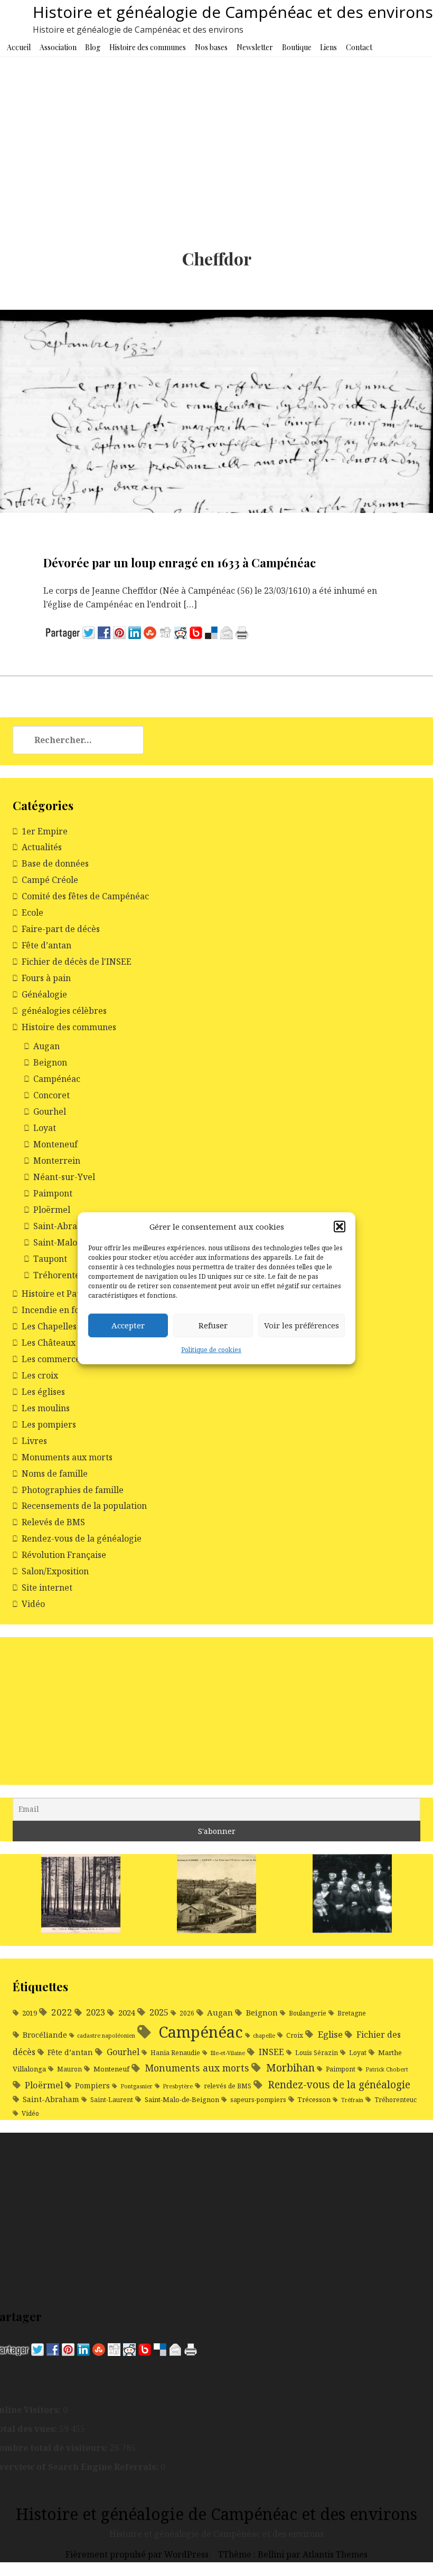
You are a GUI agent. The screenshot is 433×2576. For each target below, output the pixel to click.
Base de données (55, 863)
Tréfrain (352, 2100)
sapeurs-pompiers (258, 2100)
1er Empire (45, 831)
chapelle (264, 2036)
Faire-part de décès (61, 929)
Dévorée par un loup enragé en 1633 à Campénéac (180, 563)
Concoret (51, 1095)
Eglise (330, 2034)
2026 (187, 2013)
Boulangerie (308, 2013)
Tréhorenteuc (61, 1275)
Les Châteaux (49, 1343)
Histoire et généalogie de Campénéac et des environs (233, 12)
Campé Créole (50, 880)
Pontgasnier (136, 2086)
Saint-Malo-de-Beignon (182, 2099)
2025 (159, 2012)
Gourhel (50, 1111)
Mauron (69, 2069)
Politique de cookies (211, 1350)
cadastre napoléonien (106, 2036)
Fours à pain (46, 978)
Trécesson (314, 2099)
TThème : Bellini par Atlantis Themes (293, 2554)
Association (58, 47)
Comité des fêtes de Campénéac (85, 896)
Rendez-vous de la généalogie (82, 1538)
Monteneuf (55, 1144)
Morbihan (290, 2068)
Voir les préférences (302, 1325)
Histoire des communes (148, 47)
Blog (93, 47)
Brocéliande (45, 2035)
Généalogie (44, 994)
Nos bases (211, 47)
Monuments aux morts (67, 1457)
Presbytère (178, 2086)
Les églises (43, 1392)
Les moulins (46, 1408)
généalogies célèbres (64, 1011)
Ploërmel (52, 1210)
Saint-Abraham (64, 1226)
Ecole (32, 912)
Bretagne (352, 2013)
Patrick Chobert (387, 2069)
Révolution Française (64, 1555)
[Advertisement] (216, 136)
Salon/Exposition (55, 1571)
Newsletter (255, 47)
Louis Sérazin (317, 2053)
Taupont (50, 1259)
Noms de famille (55, 1474)
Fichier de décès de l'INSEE (77, 962)
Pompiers (92, 2085)
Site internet (47, 1588)
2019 (30, 2013)
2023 (96, 2012)
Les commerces (53, 1359)
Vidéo (33, 1604)
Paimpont (53, 1193)
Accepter (128, 1325)
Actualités (42, 847)
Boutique (297, 47)
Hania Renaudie (175, 2053)
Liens (328, 47)
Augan (46, 1046)
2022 (62, 2012)
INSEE (271, 2052)
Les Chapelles (49, 1326)
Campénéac (57, 1079)
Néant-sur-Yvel (64, 1177)
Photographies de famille (73, 1490)
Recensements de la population (84, 1506)
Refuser (213, 1325)
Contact (359, 47)
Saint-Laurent (112, 2100)
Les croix (40, 1375)
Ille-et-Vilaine (228, 2053)
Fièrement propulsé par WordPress (138, 2554)
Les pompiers (49, 1424)
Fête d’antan (46, 945)
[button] (340, 1227)
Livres (34, 1441)
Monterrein (57, 1161)
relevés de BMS (228, 2086)
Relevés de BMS (53, 1522)
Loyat (45, 1128)
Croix (295, 2035)
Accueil (19, 47)
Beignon (50, 1062)
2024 (126, 2012)
